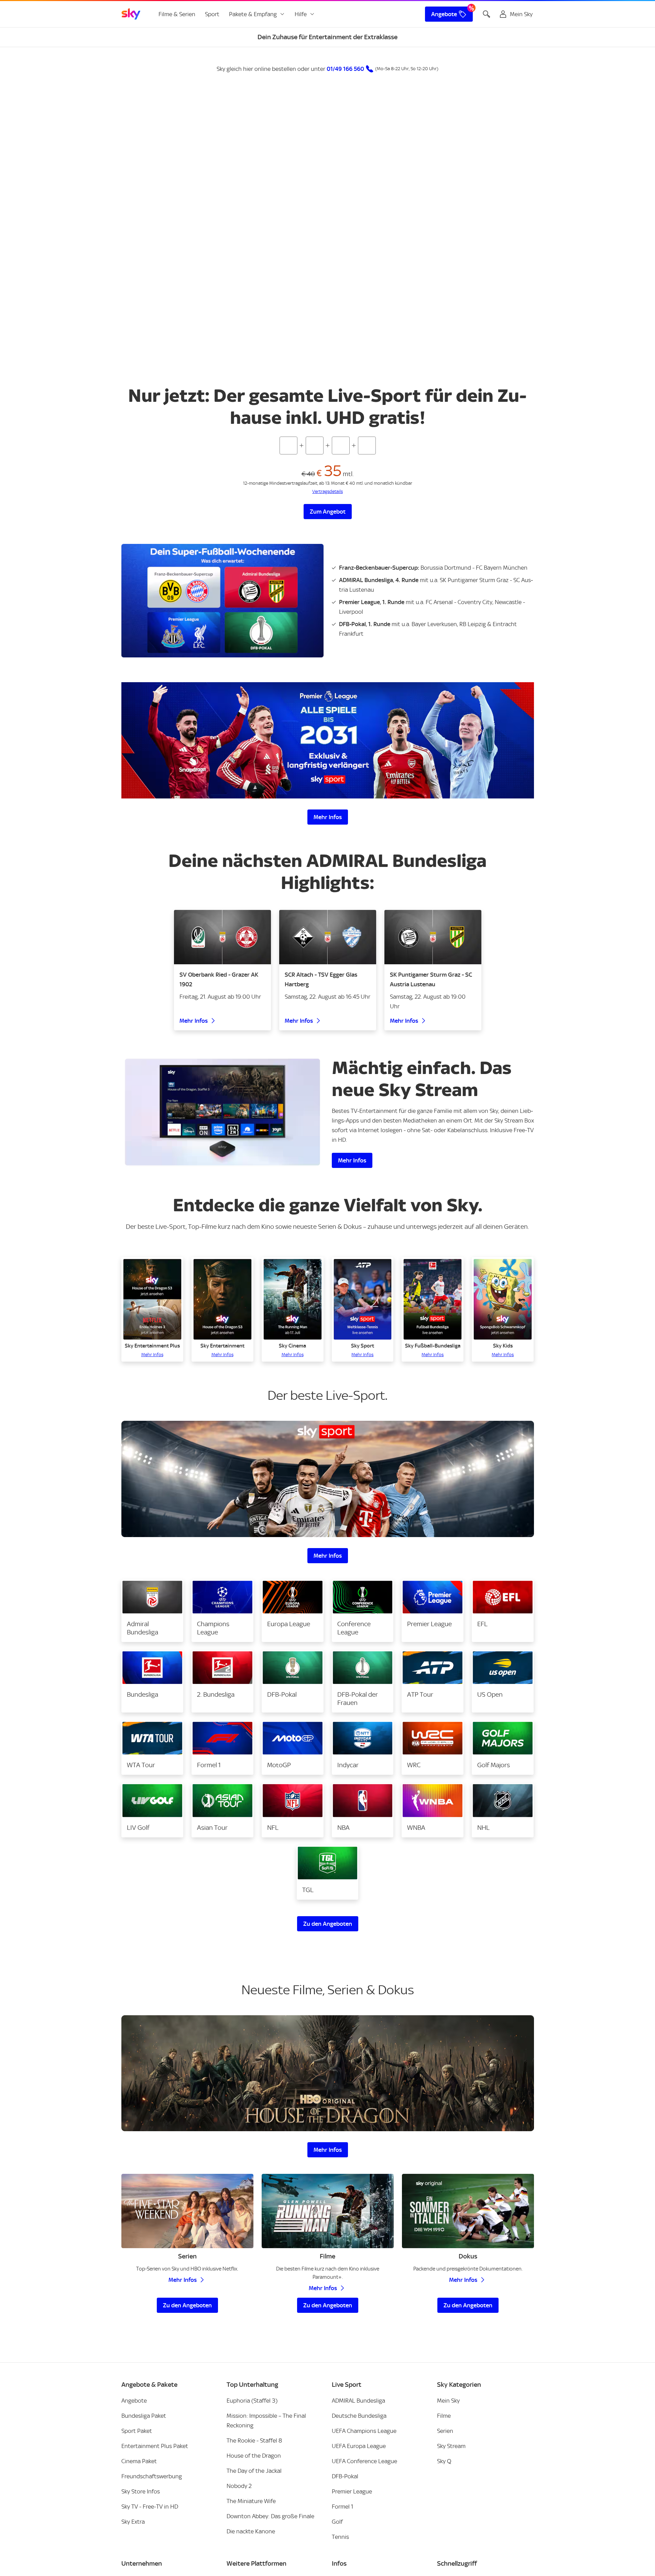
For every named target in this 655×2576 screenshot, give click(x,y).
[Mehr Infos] (328, 740)
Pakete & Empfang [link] (253, 14)
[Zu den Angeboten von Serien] (187, 2523)
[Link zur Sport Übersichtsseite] (328, 1479)
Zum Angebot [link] (328, 512)
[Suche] (487, 14)
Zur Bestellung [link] (357, 2233)
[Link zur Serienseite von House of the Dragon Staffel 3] (328, 2386)
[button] (327, 492)
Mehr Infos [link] (328, 817)
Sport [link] (212, 14)
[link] (131, 14)
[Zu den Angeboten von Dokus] (468, 2523)
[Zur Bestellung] (227, 2111)
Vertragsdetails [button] (327, 2260)
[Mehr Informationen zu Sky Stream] (222, 1112)
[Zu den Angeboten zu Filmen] (328, 2523)
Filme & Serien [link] (177, 14)
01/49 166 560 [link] (345, 69)
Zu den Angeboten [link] (328, 1924)
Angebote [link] (444, 14)
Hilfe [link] (301, 14)
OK (328, 356)
